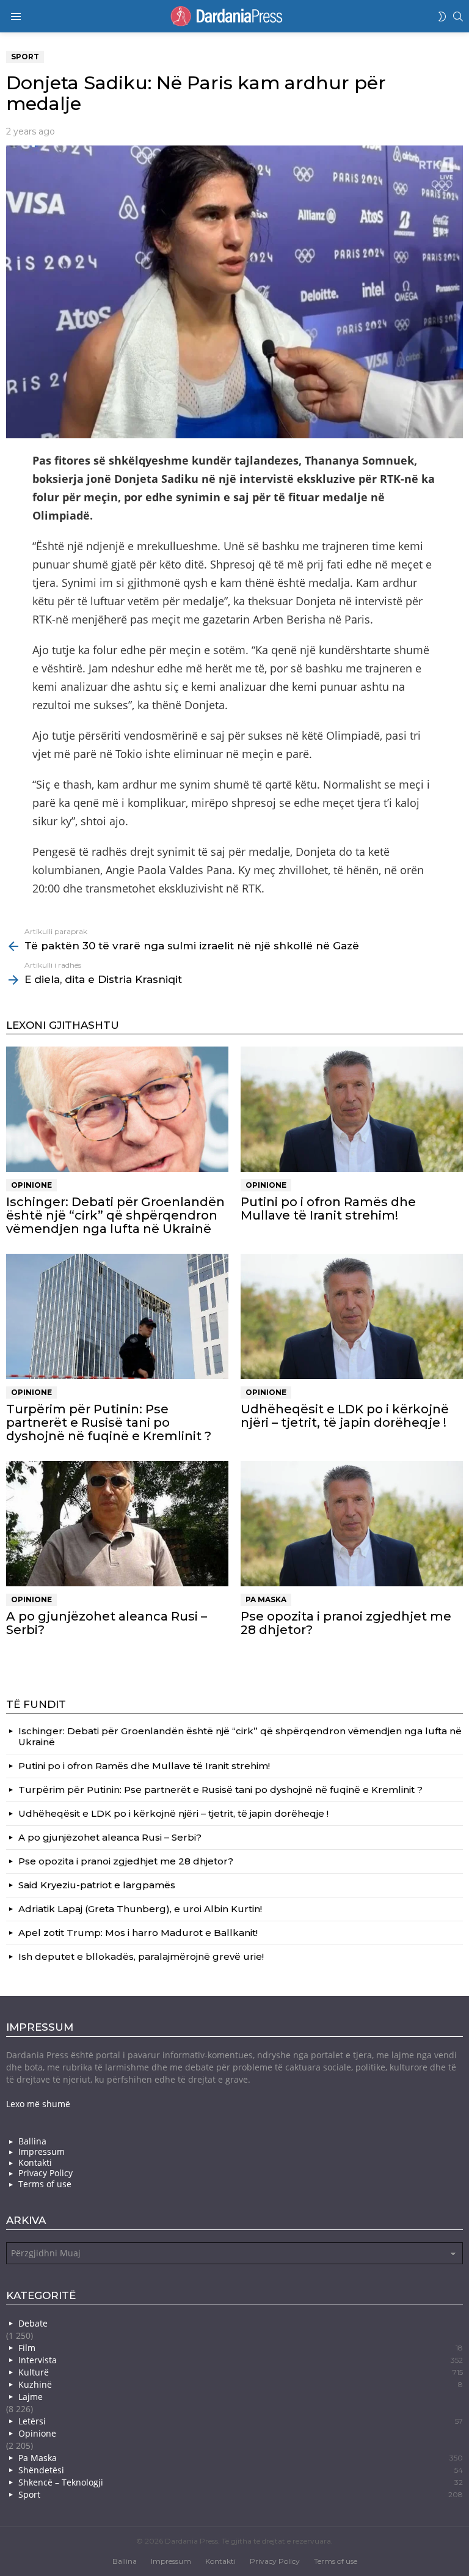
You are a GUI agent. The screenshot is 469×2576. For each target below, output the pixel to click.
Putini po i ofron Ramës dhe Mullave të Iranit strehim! (328, 1209)
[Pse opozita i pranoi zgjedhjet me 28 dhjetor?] (352, 1524)
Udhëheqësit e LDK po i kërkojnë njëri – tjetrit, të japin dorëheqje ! (345, 1416)
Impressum (42, 2152)
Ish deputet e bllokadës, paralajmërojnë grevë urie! (141, 1956)
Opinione (31, 1185)
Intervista (241, 2360)
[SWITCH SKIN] (442, 17)
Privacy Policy (45, 2173)
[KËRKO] (458, 17)
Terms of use (45, 2184)
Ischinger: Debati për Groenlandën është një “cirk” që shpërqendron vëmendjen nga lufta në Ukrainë (115, 1215)
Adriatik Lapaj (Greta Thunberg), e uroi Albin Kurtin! (140, 1909)
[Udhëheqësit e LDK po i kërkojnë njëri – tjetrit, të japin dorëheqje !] (352, 1316)
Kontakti (35, 2163)
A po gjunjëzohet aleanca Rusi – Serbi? (107, 1623)
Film (241, 2348)
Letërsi (241, 2421)
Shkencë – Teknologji (241, 2482)
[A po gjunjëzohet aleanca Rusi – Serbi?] (117, 1524)
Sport (241, 2494)
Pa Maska (266, 1599)
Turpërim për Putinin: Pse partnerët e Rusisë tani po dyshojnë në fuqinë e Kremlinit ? (109, 1422)
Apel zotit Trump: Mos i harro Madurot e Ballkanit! (138, 1933)
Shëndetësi (241, 2470)
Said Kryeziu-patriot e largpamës (97, 1885)
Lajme (31, 2397)
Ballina (32, 2141)
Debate (33, 2323)
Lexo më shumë (38, 2104)
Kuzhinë (241, 2384)
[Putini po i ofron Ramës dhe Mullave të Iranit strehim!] (352, 1109)
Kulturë (241, 2372)
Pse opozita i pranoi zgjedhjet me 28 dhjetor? (346, 1623)
